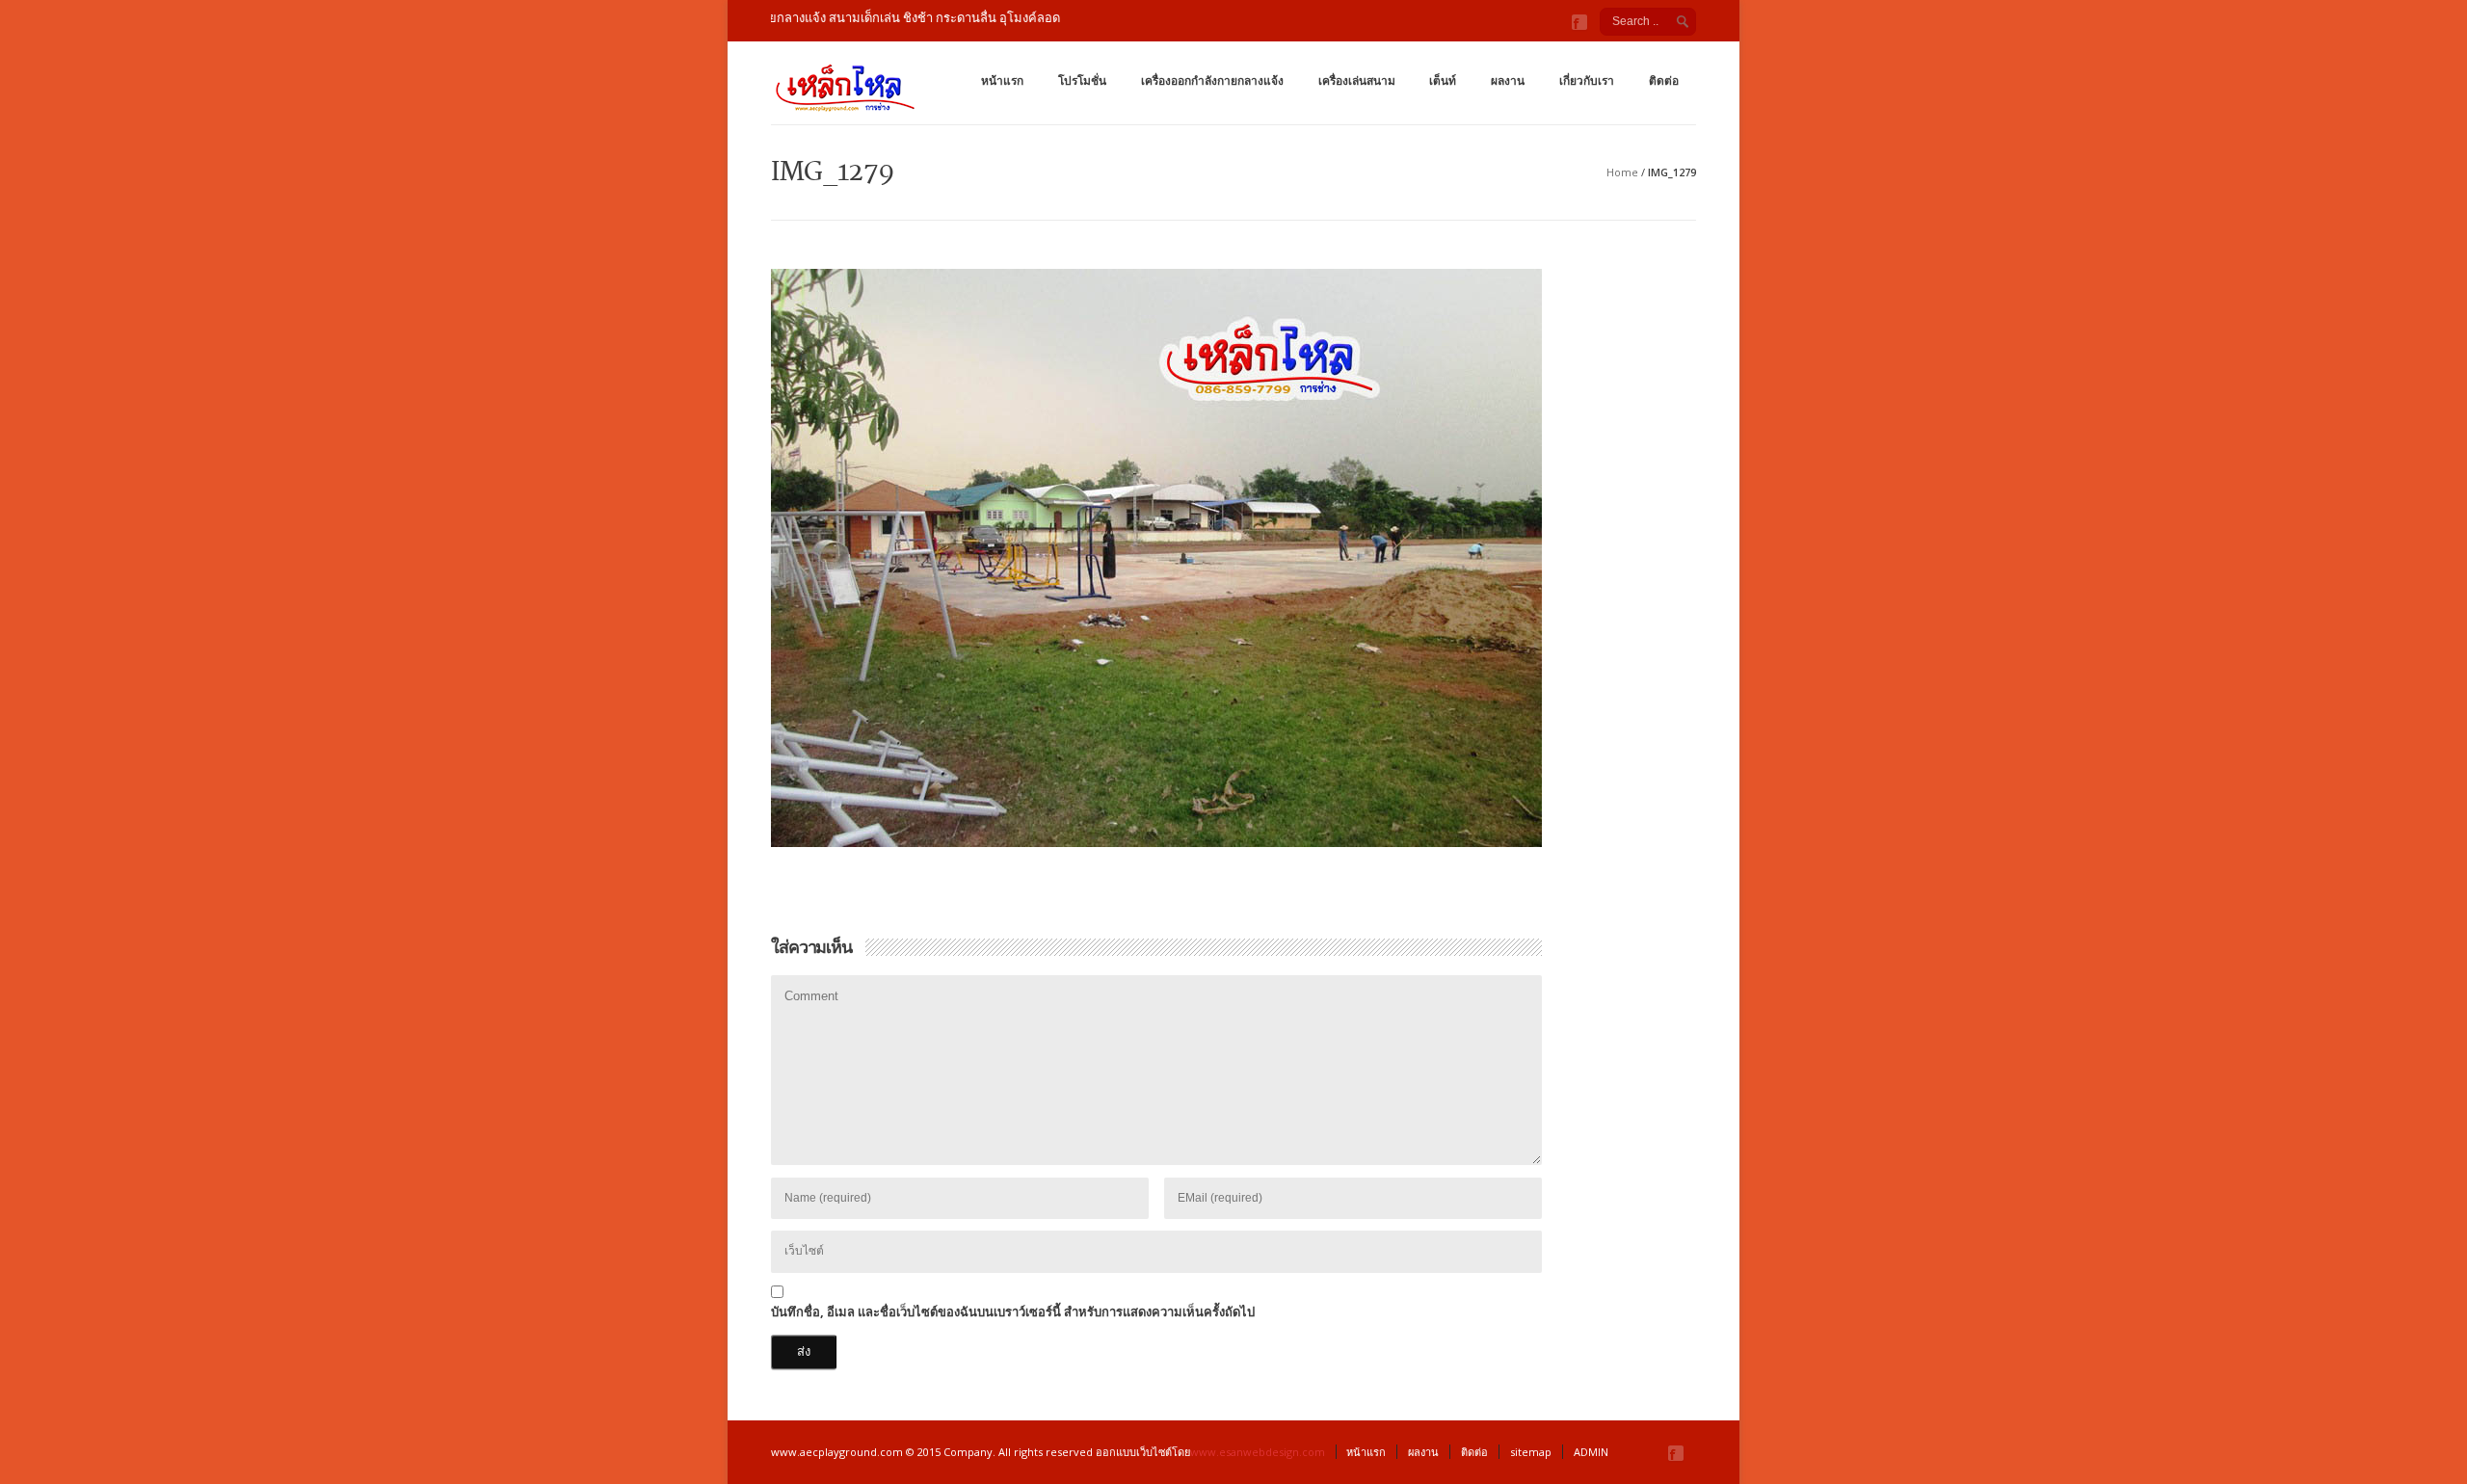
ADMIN (1591, 1452)
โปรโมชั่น (1082, 80)
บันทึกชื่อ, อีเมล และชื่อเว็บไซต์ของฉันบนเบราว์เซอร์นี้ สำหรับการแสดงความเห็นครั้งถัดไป (1013, 1312)
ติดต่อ (1664, 80)
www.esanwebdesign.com (1258, 1452)
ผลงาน (1508, 80)
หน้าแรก (1002, 80)
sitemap (1531, 1452)
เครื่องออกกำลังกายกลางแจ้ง (1212, 80)
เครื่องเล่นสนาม (1357, 80)
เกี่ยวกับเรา (1587, 80)
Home (1622, 172)
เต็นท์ (1443, 80)
